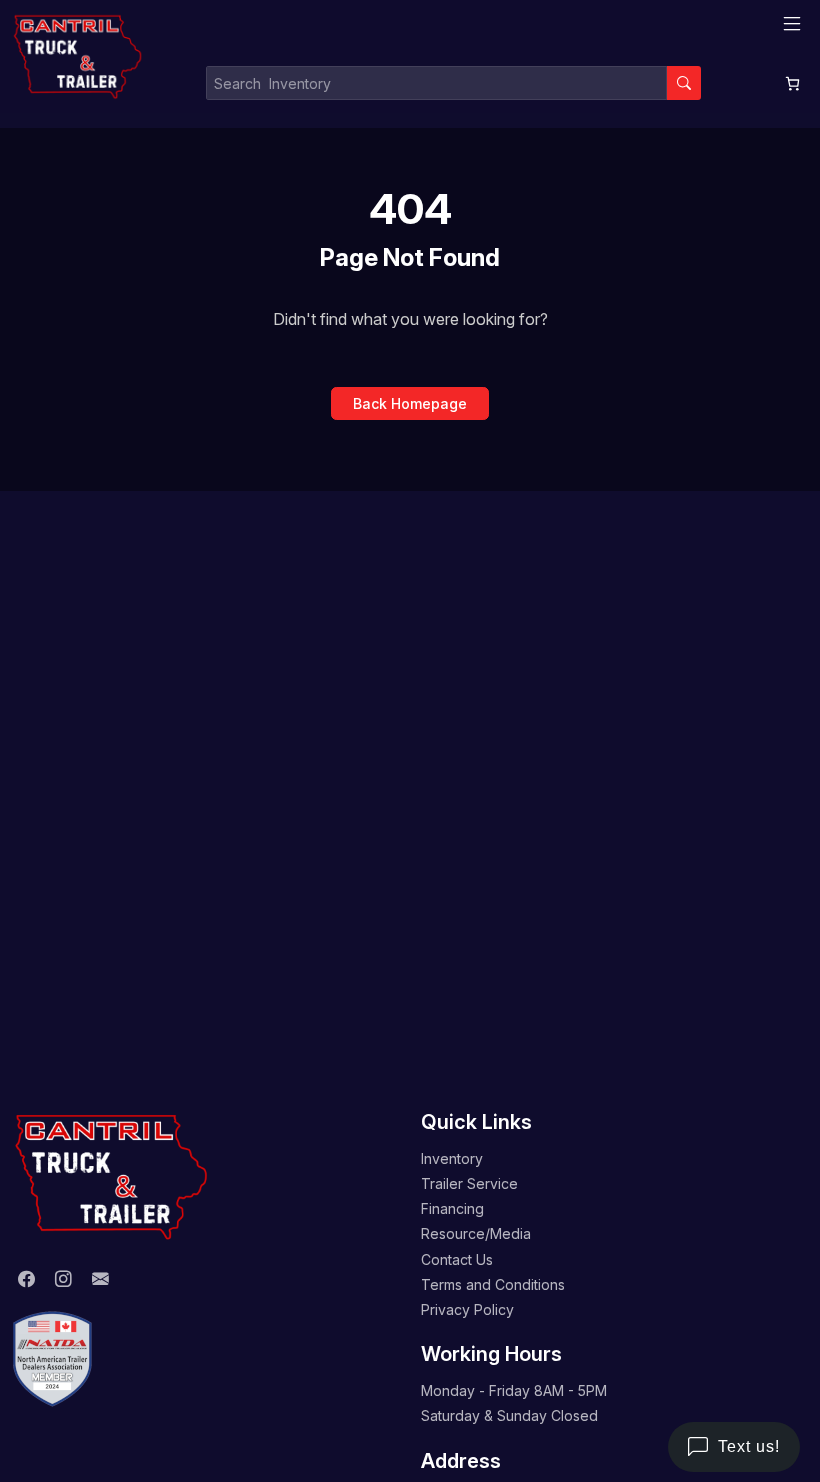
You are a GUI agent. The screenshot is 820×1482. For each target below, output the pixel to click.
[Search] (684, 83)
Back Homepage (410, 403)
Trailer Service (469, 1183)
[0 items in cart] (792, 83)
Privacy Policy (467, 1309)
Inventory (452, 1158)
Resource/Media (476, 1233)
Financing (452, 1208)
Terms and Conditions (493, 1284)
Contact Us (457, 1259)
